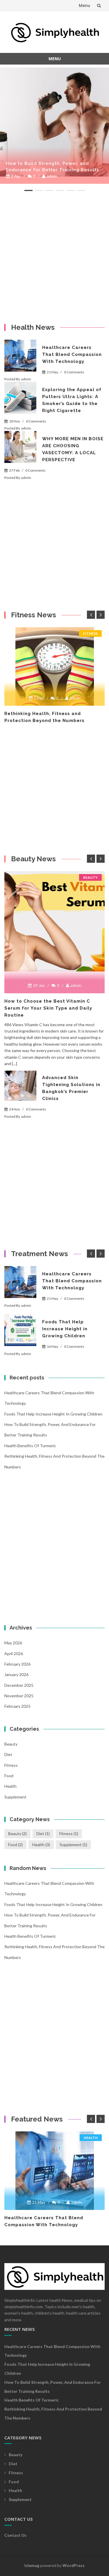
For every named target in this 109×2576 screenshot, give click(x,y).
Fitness (90, 633)
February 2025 (17, 1706)
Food (9, 1776)
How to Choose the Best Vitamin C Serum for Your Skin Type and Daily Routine (48, 1008)
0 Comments (74, 372)
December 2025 (19, 1685)
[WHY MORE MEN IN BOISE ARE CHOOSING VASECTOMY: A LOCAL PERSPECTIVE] (20, 447)
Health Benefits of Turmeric (30, 1446)
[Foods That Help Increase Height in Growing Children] (20, 1330)
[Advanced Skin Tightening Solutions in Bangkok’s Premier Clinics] (20, 1086)
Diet (8, 1754)
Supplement (15, 1797)
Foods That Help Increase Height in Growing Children (65, 1329)
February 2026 (17, 1664)
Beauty (90, 877)
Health (10, 1786)
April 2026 (14, 1654)
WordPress (74, 2565)
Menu (84, 5)
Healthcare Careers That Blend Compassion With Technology (44, 167)
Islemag (32, 2565)
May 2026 (13, 1643)
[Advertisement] (54, 257)
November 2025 (19, 1696)
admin (55, 176)
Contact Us (15, 2535)
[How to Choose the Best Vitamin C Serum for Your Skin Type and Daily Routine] (54, 921)
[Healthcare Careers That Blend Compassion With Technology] (54, 122)
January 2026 (16, 1674)
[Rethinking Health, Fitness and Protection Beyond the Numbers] (54, 666)
